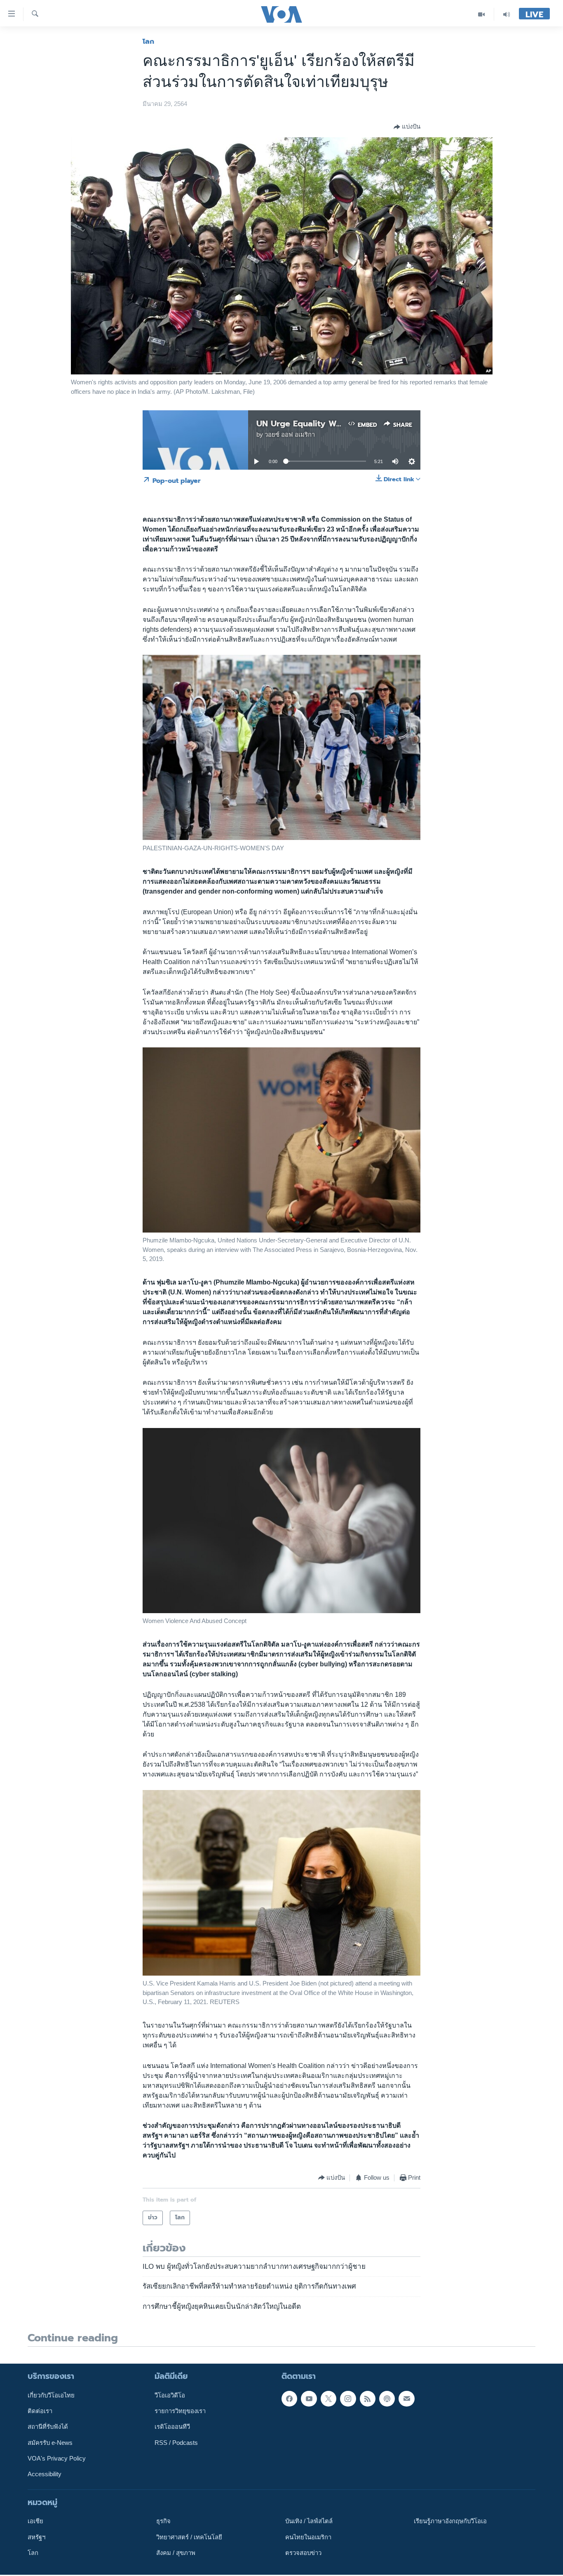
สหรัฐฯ (36, 2537)
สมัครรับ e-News (50, 2443)
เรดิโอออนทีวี (172, 2427)
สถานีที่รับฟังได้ (48, 2427)
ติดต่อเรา (40, 2411)
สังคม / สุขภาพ (176, 2553)
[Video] (482, 14)
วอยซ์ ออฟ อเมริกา (290, 435)
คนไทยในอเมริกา (308, 2537)
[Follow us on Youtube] (309, 2399)
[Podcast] (387, 2399)
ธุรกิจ (163, 2521)
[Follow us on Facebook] (289, 2399)
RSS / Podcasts (176, 2443)
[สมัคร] (406, 2399)
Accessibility (45, 2474)
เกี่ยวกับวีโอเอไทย (51, 2395)
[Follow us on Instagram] (348, 2399)
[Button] (407, 127)
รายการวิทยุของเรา (180, 2411)
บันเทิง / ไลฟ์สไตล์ (309, 2521)
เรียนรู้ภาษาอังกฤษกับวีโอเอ (450, 2521)
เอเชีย (35, 2521)
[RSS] (368, 2399)
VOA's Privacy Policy (57, 2458)
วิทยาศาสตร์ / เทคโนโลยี (189, 2537)
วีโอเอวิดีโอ (170, 2395)
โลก (148, 41)
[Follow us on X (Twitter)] (328, 2399)
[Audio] (507, 14)
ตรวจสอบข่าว (303, 2553)
